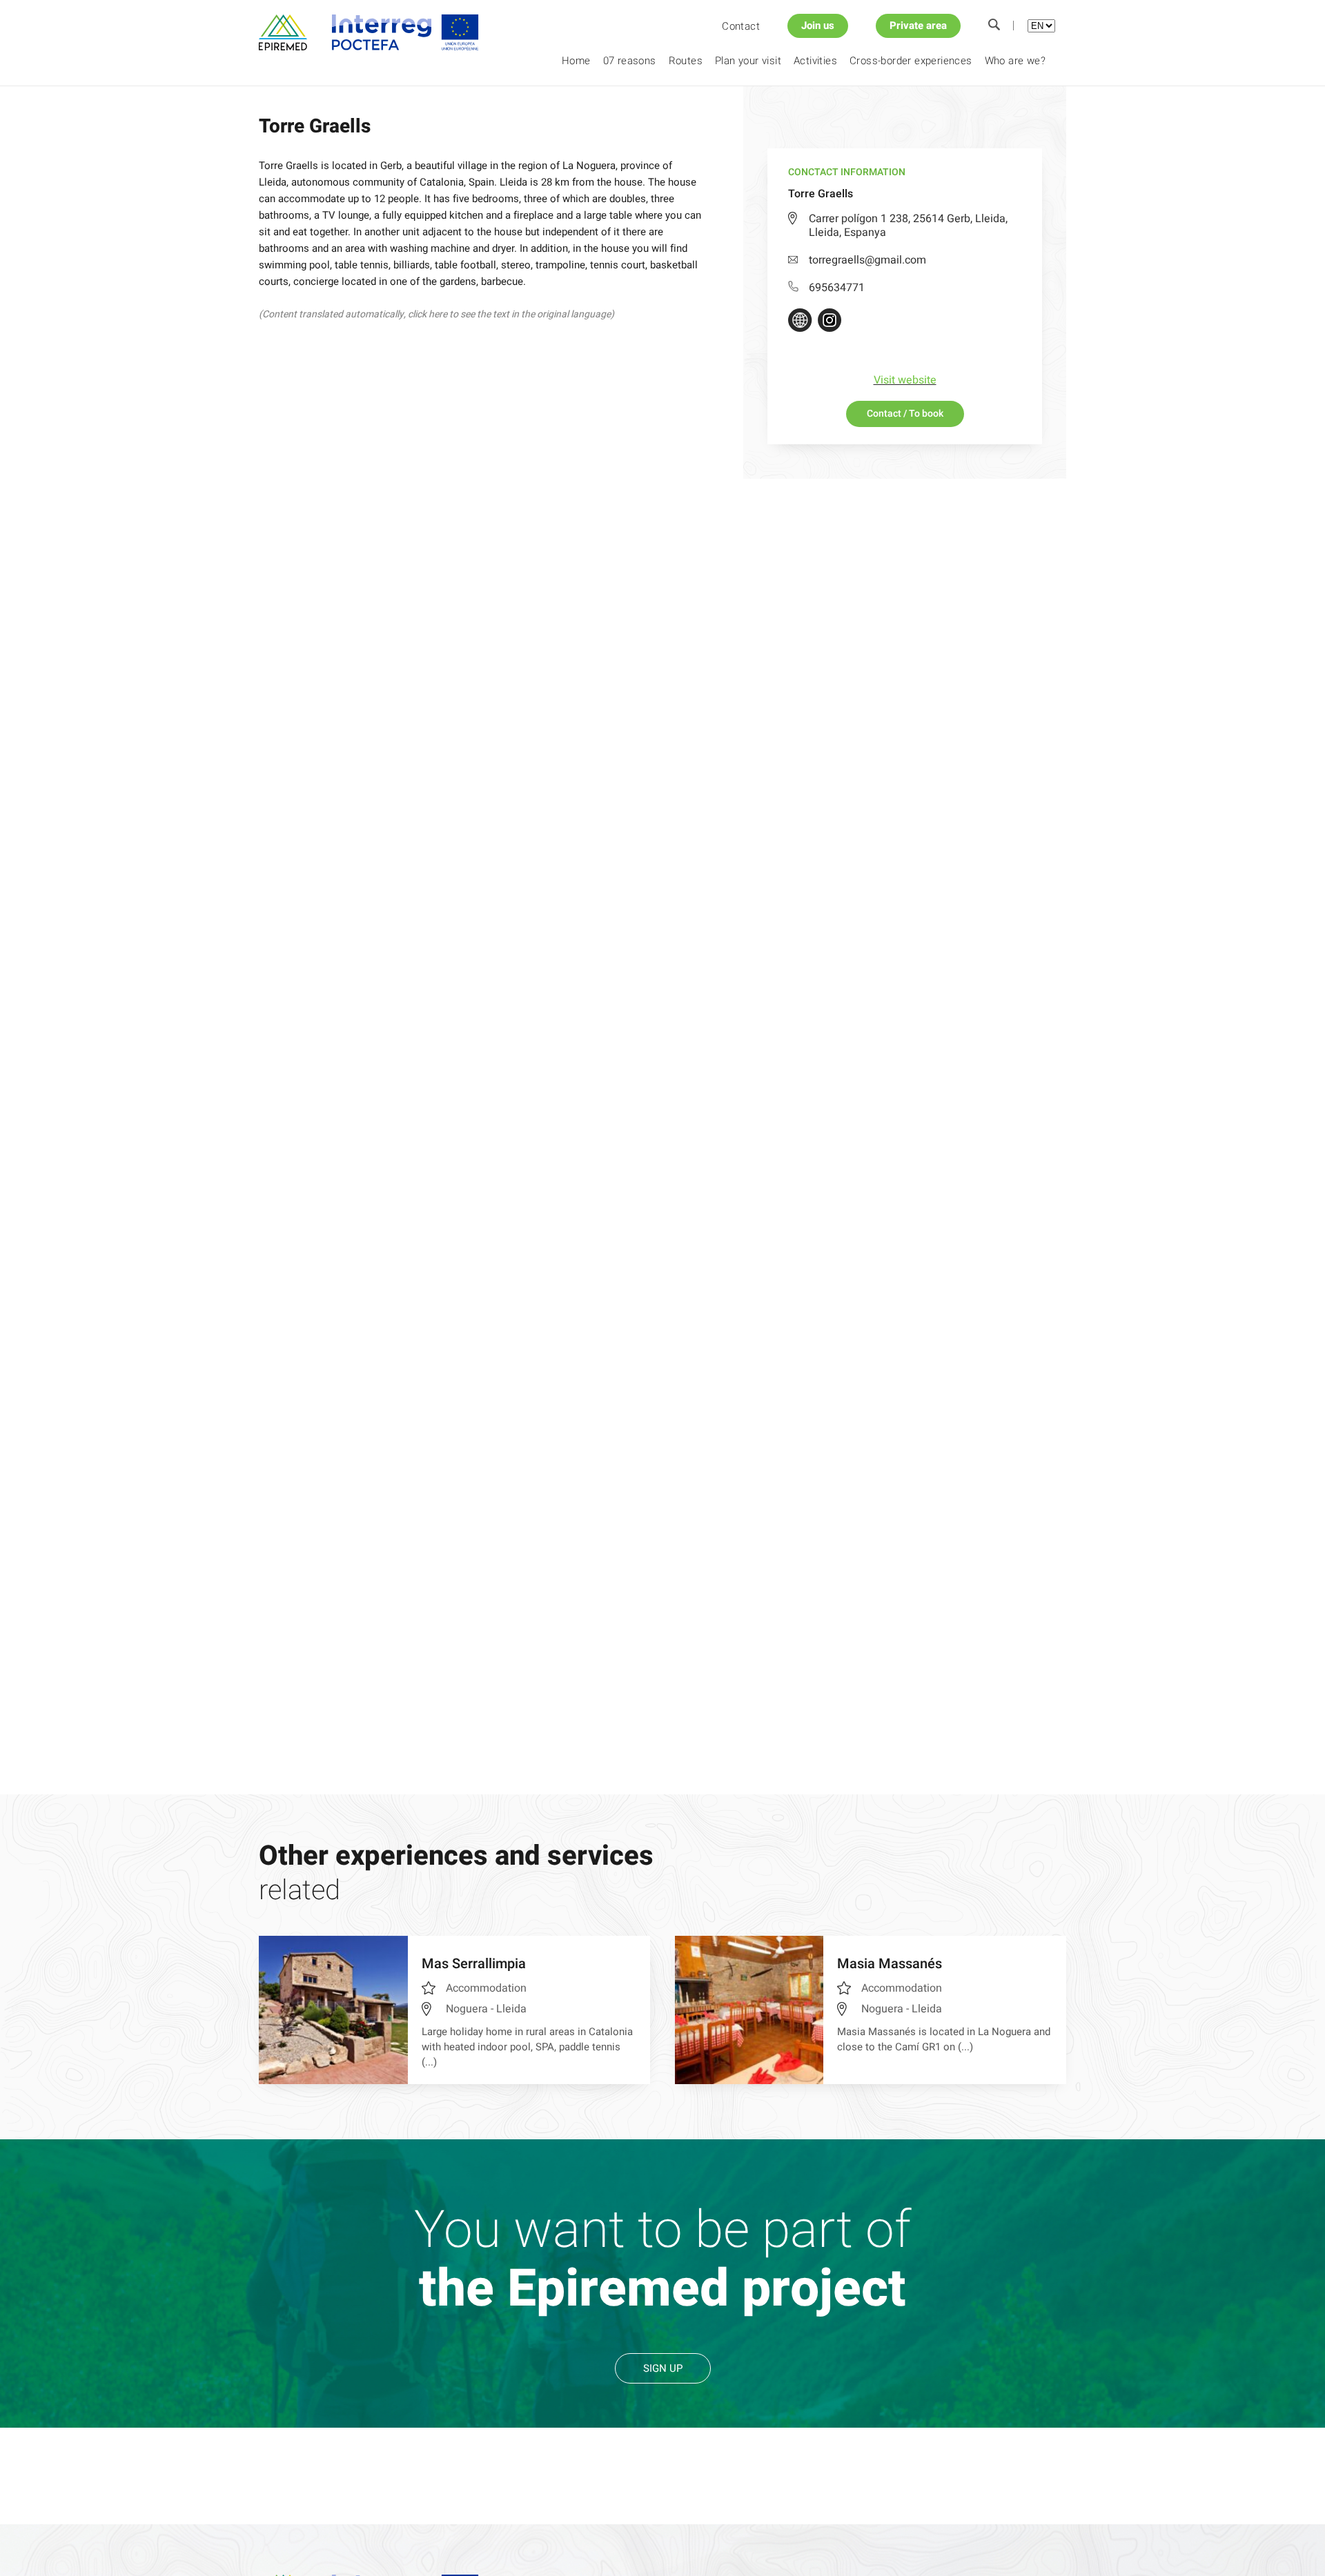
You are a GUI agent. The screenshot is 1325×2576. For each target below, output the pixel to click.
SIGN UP (663, 2368)
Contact (741, 26)
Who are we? (1015, 61)
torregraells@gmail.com (867, 260)
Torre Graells (378, 110)
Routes (686, 61)
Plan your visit (748, 61)
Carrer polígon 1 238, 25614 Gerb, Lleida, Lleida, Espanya (908, 226)
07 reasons (630, 61)
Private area (918, 26)
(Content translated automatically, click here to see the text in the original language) (436, 314)
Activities (815, 61)
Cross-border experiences (911, 61)
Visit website (905, 380)
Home (576, 61)
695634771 (837, 288)
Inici (266, 110)
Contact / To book (905, 414)
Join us (818, 26)
